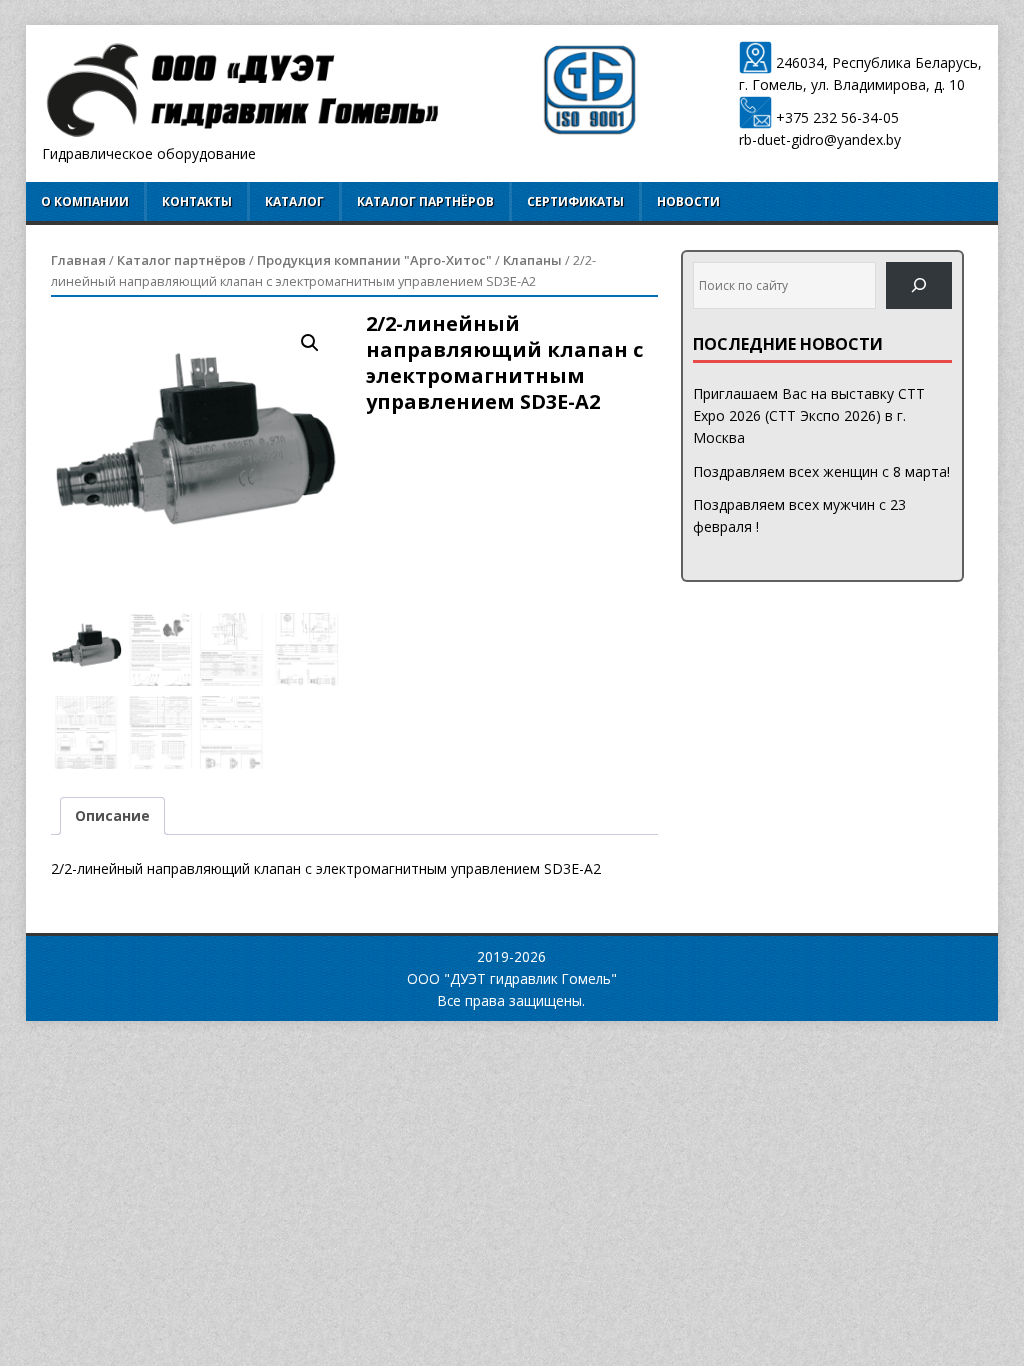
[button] (310, 343)
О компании (85, 201)
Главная (78, 260)
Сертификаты (575, 201)
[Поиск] (918, 285)
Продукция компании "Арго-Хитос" (374, 260)
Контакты (197, 201)
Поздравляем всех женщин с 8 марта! (821, 471)
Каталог (294, 201)
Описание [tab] (112, 815)
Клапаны (532, 260)
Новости (688, 201)
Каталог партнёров (425, 201)
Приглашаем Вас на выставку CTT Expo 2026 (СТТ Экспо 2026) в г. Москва (809, 416)
